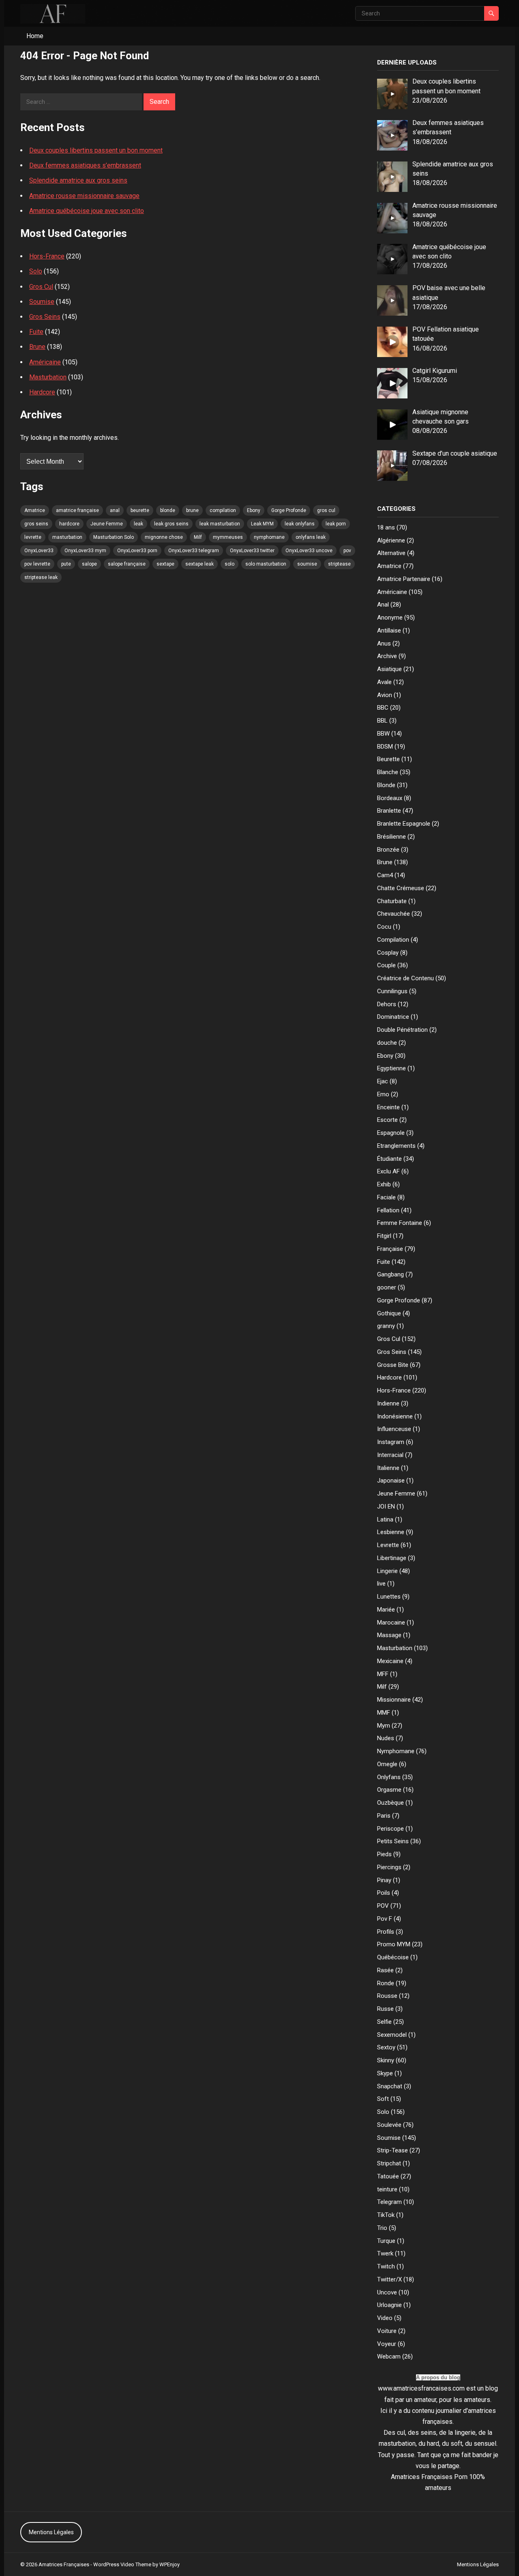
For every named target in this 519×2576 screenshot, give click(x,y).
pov (347, 551)
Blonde (386, 785)
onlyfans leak (311, 537)
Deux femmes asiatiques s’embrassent (85, 165)
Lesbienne (391, 1532)
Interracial (390, 1455)
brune (192, 510)
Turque (386, 2241)
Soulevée (389, 2125)
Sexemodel (392, 2035)
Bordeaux (390, 798)
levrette (33, 537)
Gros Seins (45, 317)
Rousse (387, 1996)
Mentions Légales (51, 2532)
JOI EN (386, 1506)
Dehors (387, 1004)
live (381, 1584)
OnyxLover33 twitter (252, 551)
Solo (36, 271)
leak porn (336, 524)
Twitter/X (389, 2279)
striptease (339, 564)
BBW (383, 734)
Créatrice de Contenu (405, 978)
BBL (382, 721)
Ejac (383, 1081)
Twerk (385, 2253)
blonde (168, 510)
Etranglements (396, 1146)
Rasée (385, 1970)
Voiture (387, 2331)
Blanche (388, 772)
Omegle (387, 1764)
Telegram (389, 2202)
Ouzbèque (390, 1803)
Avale (384, 682)
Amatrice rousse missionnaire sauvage (84, 196)
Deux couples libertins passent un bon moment (96, 150)
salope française (127, 564)
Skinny (386, 2060)
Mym (384, 1726)
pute (66, 564)
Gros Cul (41, 287)
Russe (385, 2009)
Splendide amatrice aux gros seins (78, 180)
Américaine (45, 362)
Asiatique (389, 669)
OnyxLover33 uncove (309, 551)
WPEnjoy (169, 2564)
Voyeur (387, 2344)
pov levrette (37, 564)
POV (383, 1906)
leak (138, 524)
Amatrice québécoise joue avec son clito (87, 211)
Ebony (254, 510)
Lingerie (387, 1571)
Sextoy (386, 2047)
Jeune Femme (107, 524)
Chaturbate (392, 901)
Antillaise (389, 631)
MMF (384, 1713)
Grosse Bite (393, 1365)
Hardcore (42, 392)
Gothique (389, 1313)
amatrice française (77, 510)
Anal (383, 605)
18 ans (386, 527)
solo (229, 564)
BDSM (385, 747)
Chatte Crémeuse (401, 888)
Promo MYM (394, 1944)
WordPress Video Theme (122, 2564)
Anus (384, 643)
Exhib (384, 1184)
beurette (140, 510)
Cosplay (388, 953)
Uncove (387, 2292)
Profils (386, 1932)
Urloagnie (389, 2305)
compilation (223, 510)
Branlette (389, 811)
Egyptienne (391, 1068)
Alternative (391, 553)
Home (35, 36)
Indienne (388, 1403)
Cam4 (385, 875)
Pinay (384, 1880)
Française (390, 1249)
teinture (387, 2189)
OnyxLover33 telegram (194, 551)
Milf (198, 537)
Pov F (385, 1919)
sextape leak (199, 564)
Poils (384, 1893)
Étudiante (389, 1159)
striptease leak (41, 577)
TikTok (386, 2215)
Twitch (386, 2266)
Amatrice (35, 510)
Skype (385, 2073)
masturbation (67, 537)
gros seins (36, 524)
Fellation (388, 1210)
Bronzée (388, 850)
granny (386, 1326)
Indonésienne (395, 1416)
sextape (165, 564)
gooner (387, 1287)
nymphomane (269, 537)
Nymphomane (396, 1751)
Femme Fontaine (400, 1223)
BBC (383, 708)
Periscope (390, 1829)
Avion (385, 695)
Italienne (388, 1468)
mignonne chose (164, 537)
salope (89, 564)
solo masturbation (266, 564)
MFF (383, 1674)
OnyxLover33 (39, 551)
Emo (383, 1094)
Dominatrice (393, 1017)
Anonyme (390, 618)
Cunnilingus (392, 991)
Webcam (389, 2356)
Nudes (386, 1738)
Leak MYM (262, 524)
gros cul (326, 510)
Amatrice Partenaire (404, 579)
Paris (384, 1816)
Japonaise (391, 1481)
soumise (307, 564)
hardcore (69, 524)
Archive (387, 656)
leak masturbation (220, 524)
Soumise (42, 302)
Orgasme (389, 1790)
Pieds (384, 1854)
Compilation (393, 940)
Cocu (384, 927)
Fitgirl (384, 1236)
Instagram (391, 1442)
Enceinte (388, 1107)
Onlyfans (389, 1777)
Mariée (386, 1610)
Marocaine (391, 1623)
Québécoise (393, 1957)
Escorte (387, 1120)
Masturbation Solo (114, 537)
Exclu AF (388, 1171)
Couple (386, 965)
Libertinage (392, 1558)
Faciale (386, 1197)
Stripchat (389, 2163)
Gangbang (390, 1274)
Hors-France (47, 256)
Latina (385, 1519)
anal (115, 510)
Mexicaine (390, 1661)
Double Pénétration (402, 1030)
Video (385, 2318)
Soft (383, 2099)
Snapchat (390, 2086)
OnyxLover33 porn (137, 551)
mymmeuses (228, 537)
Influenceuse (394, 1429)
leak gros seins (171, 524)
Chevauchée (394, 914)
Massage (389, 1635)
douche (387, 1043)
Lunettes (389, 1597)
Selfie (384, 2022)
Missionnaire (394, 1700)
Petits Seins (393, 1841)
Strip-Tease (392, 2150)
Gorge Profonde (289, 510)
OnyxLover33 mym (85, 551)
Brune (37, 347)
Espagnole (391, 1133)
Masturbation (48, 377)
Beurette (388, 759)
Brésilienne (391, 837)
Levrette (388, 1545)
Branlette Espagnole (404, 824)
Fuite (36, 332)
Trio (382, 2228)
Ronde (386, 1983)
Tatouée (388, 2176)
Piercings (389, 1867)
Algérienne (391, 540)
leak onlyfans (300, 524)
